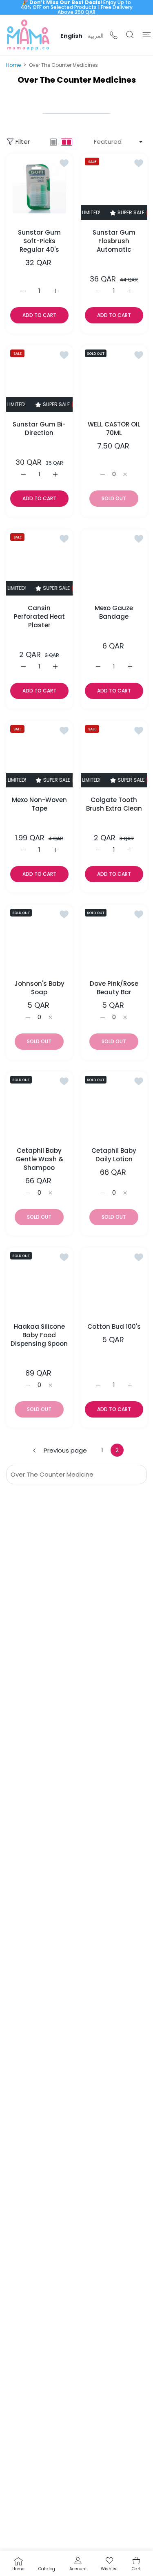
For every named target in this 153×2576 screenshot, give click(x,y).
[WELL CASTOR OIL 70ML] (114, 379)
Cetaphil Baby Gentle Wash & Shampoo (39, 1159)
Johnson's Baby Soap (39, 987)
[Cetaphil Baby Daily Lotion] (114, 1105)
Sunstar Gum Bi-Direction (39, 429)
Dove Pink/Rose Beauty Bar (114, 987)
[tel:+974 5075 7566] (114, 35)
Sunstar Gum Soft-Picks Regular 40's (39, 241)
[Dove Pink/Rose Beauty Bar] (114, 938)
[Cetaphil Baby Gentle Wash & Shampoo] (39, 1105)
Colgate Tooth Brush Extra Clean (114, 804)
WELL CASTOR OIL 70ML (114, 429)
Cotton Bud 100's (114, 1326)
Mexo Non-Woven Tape (39, 804)
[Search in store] (130, 35)
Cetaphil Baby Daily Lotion (114, 1155)
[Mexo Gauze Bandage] (114, 562)
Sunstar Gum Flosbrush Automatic (114, 241)
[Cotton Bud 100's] (114, 1281)
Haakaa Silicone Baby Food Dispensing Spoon (39, 1335)
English (71, 36)
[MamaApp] (28, 35)
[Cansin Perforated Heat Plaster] (39, 562)
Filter (23, 142)
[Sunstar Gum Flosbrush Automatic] (114, 187)
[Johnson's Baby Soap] (39, 938)
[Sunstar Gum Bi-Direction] (39, 379)
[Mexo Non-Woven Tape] (39, 754)
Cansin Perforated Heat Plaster (39, 616)
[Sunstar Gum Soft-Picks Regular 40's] (39, 187)
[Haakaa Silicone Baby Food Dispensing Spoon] (39, 1281)
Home (13, 65)
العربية (96, 36)
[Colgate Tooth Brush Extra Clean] (114, 754)
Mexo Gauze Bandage (114, 612)
